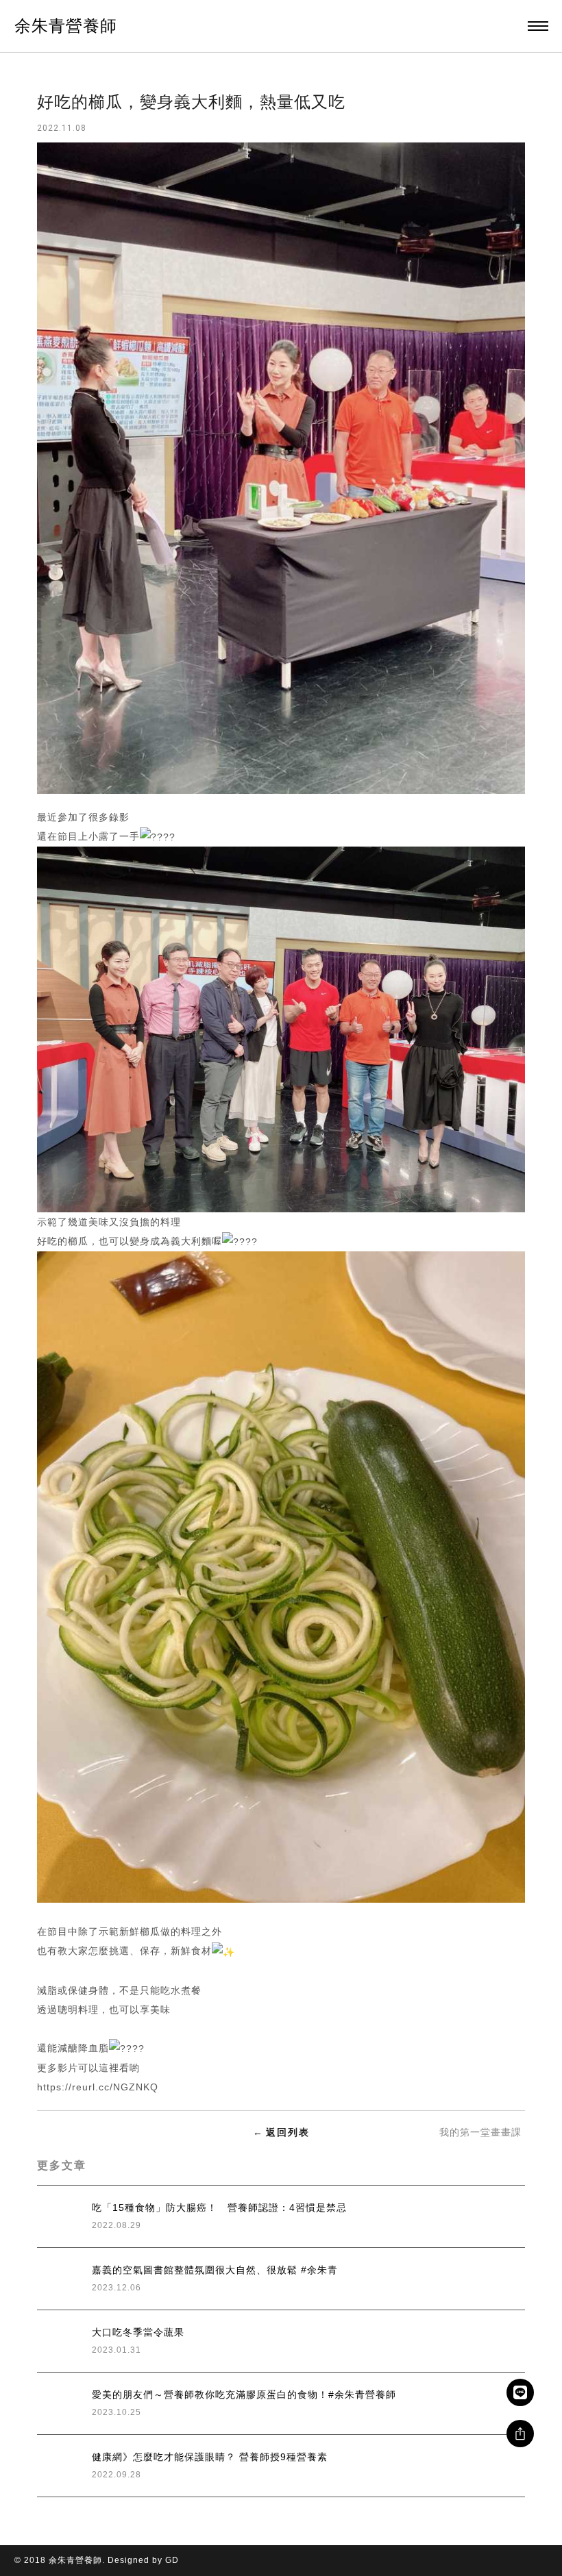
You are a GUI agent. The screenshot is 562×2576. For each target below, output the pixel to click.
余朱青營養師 (66, 26)
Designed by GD (143, 2560)
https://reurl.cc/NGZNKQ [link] (98, 2087)
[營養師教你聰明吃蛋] (85, 2132)
